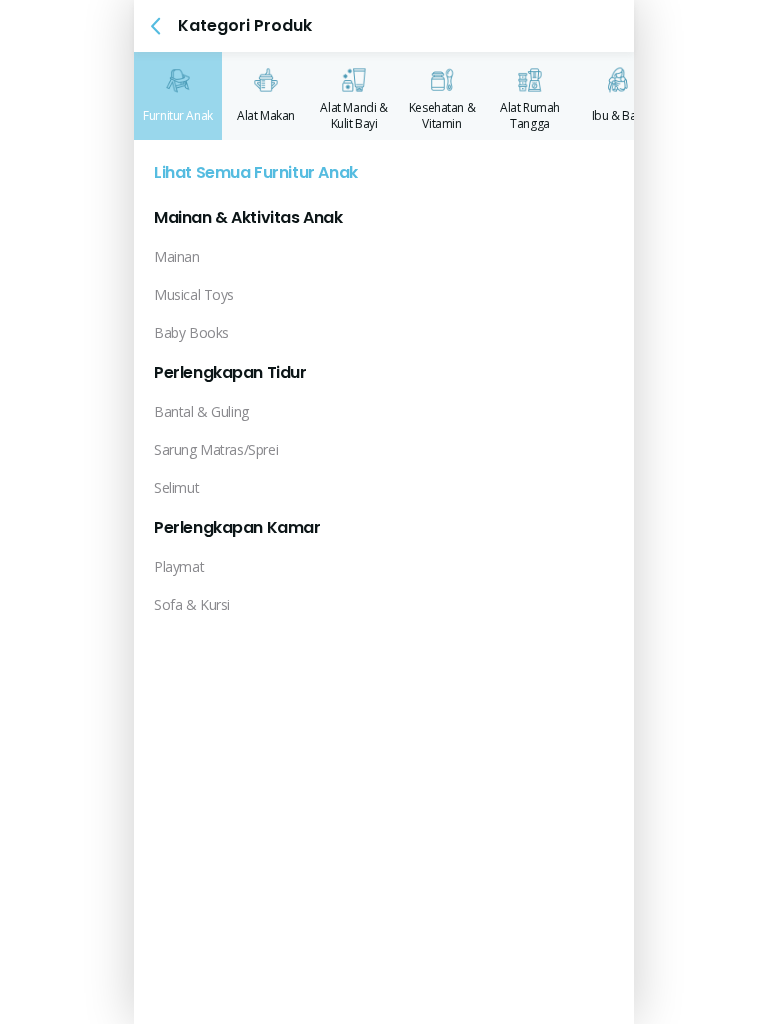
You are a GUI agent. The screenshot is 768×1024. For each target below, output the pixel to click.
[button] (156, 26)
